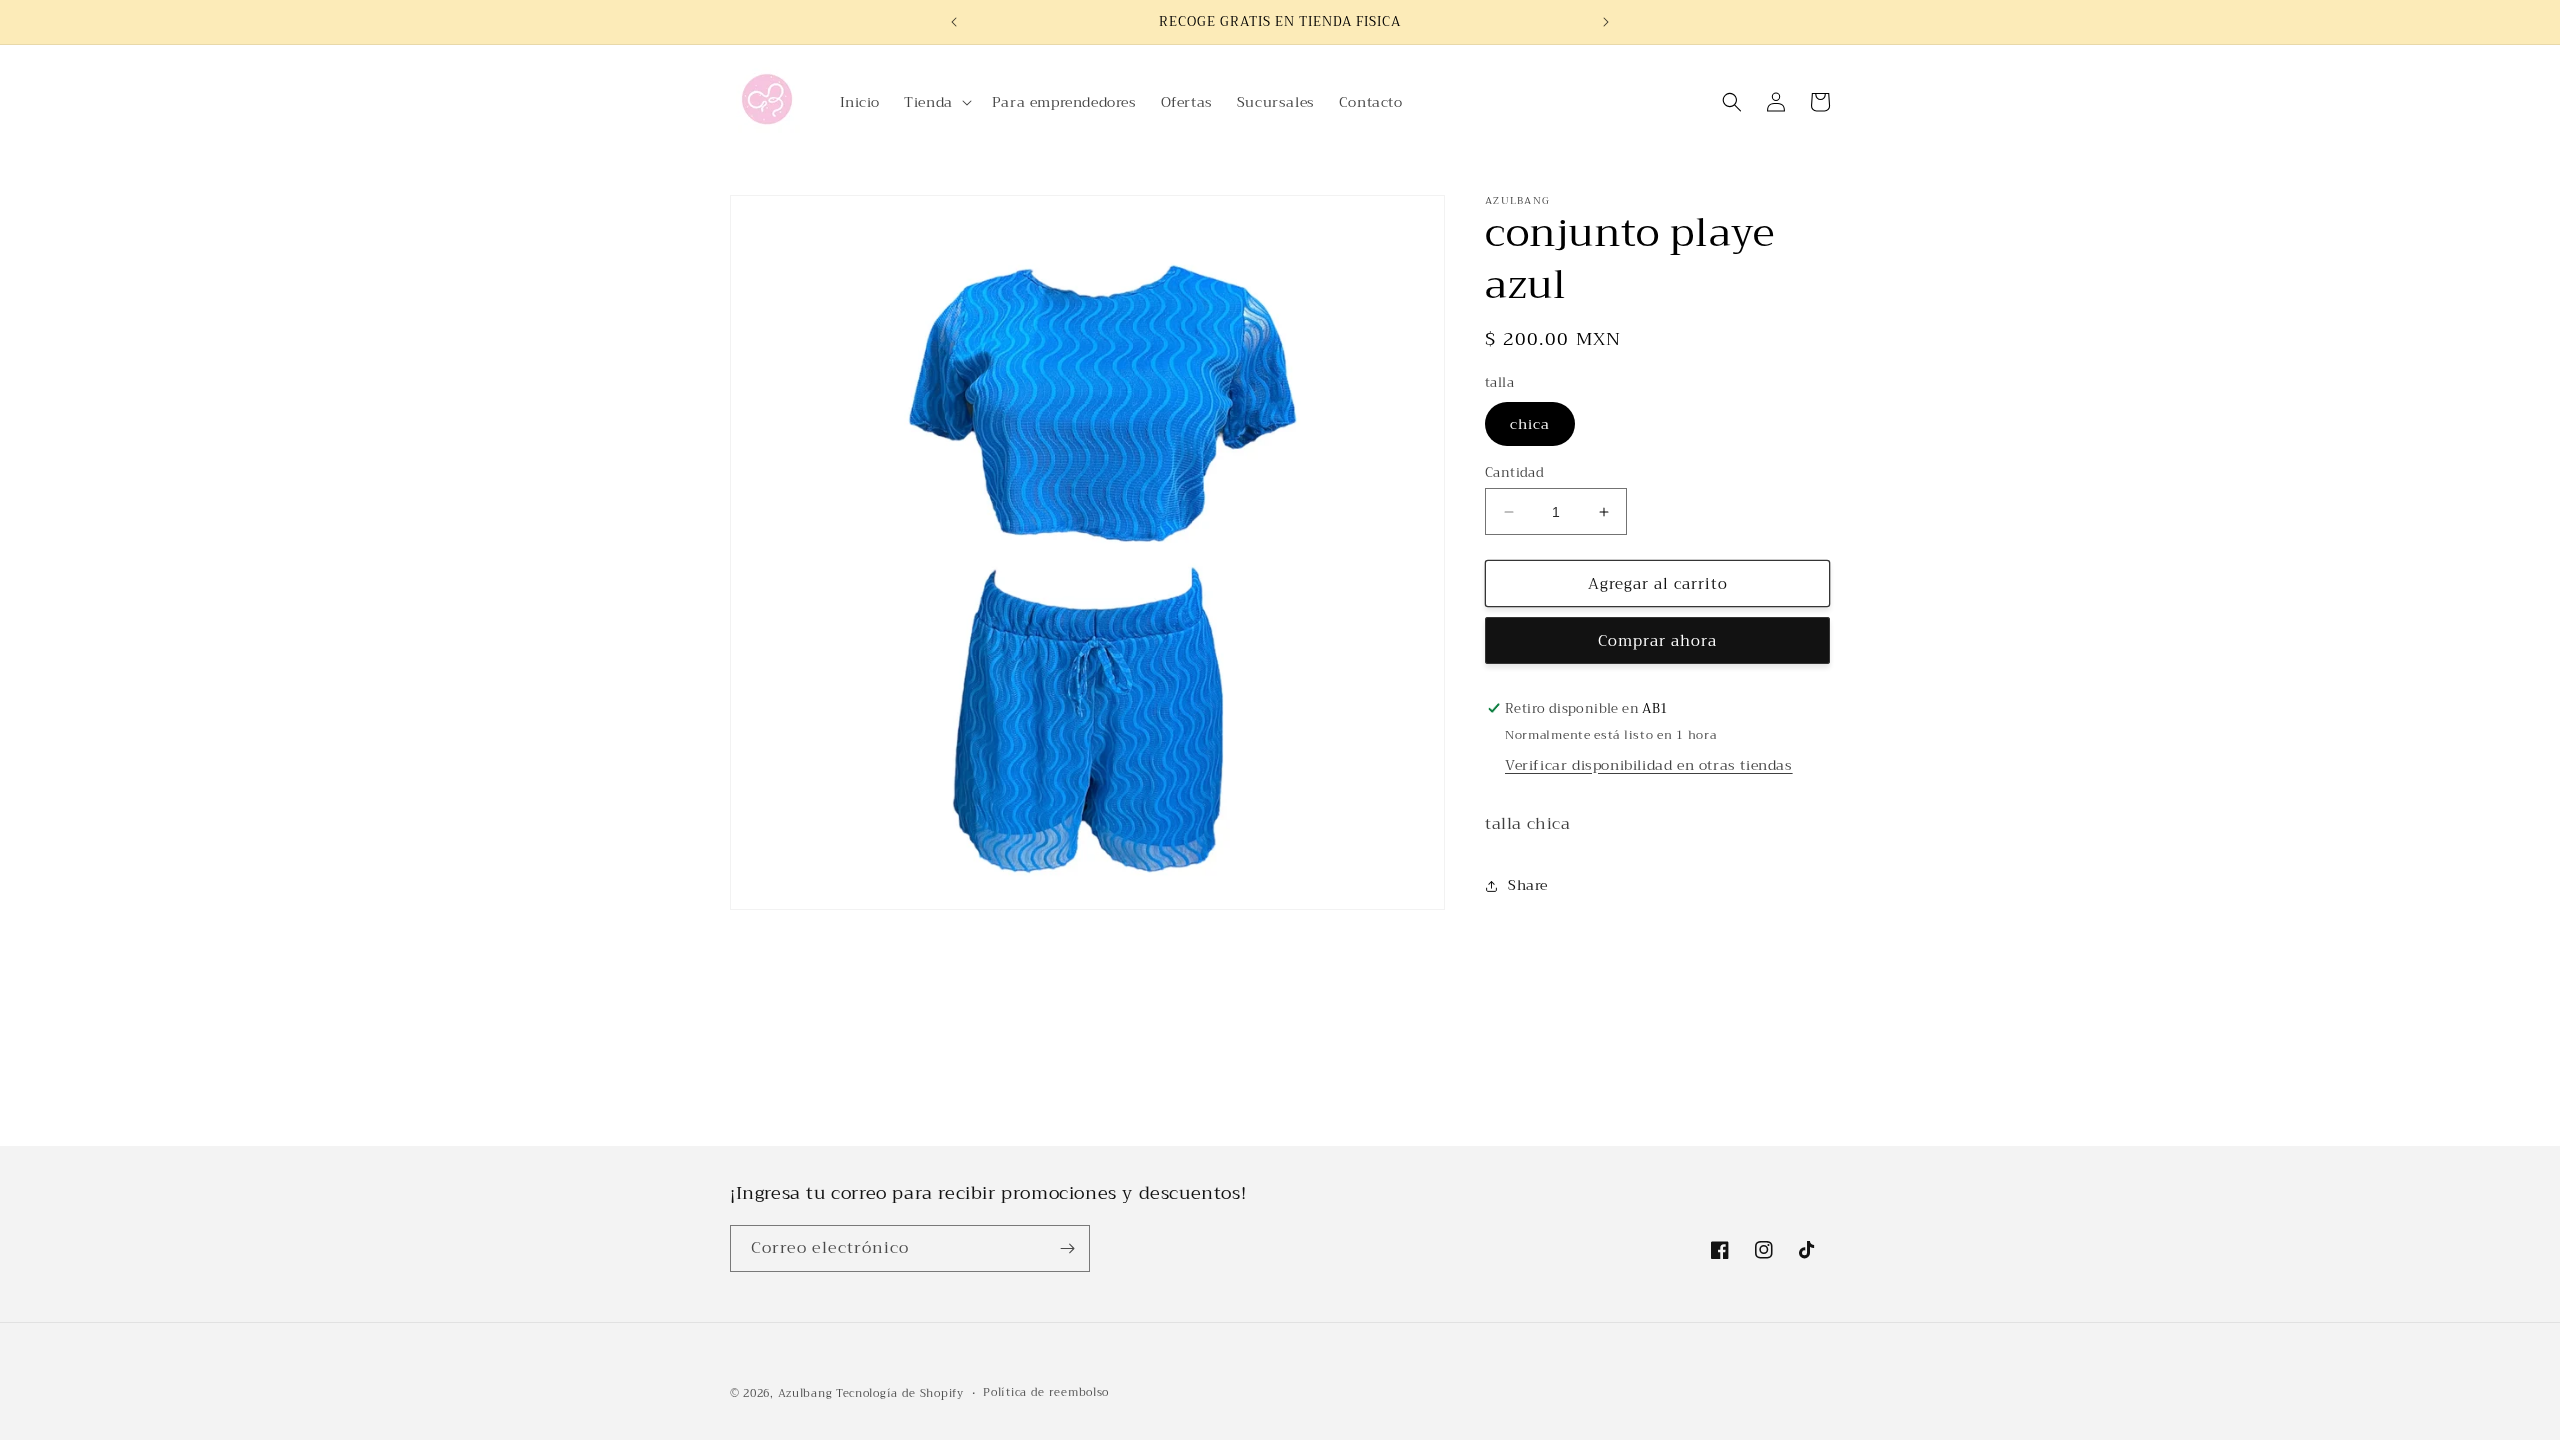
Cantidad (1514, 473)
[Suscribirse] (1067, 1248)
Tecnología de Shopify (900, 1393)
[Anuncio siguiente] (1606, 22)
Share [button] (1528, 885)
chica (1530, 424)
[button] (936, 102)
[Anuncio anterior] (954, 22)
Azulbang (805, 1393)
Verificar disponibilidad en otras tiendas (1649, 765)
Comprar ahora (1657, 641)
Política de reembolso (1046, 1393)
